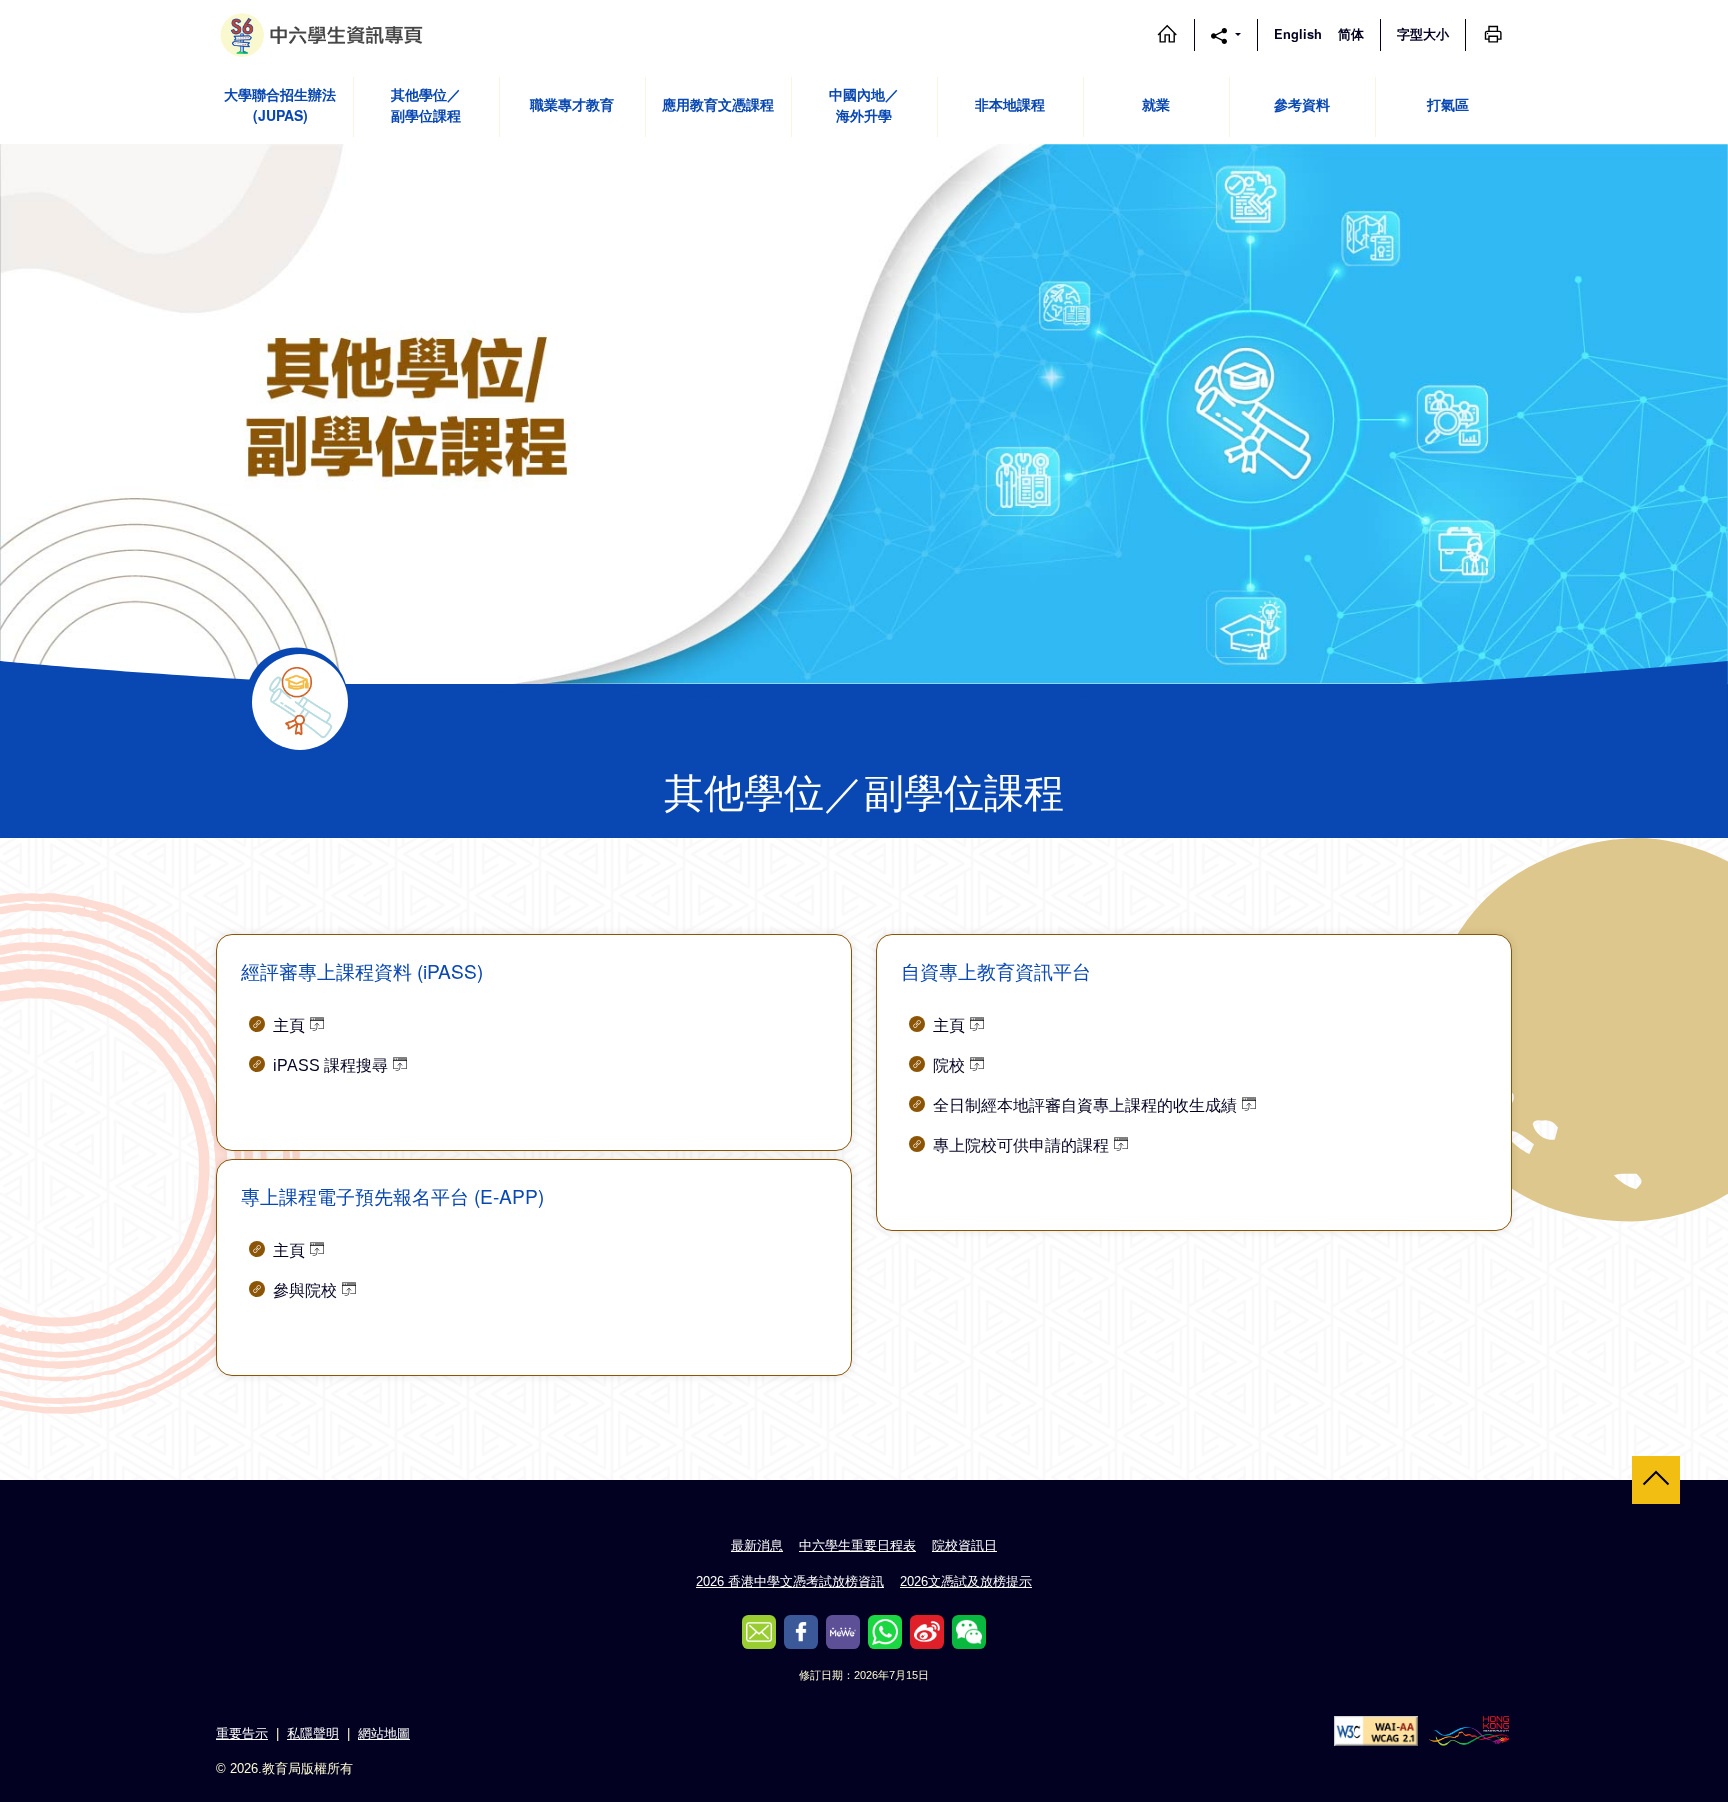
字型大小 (1423, 34)
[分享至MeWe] (843, 1632)
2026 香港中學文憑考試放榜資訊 (790, 1581)
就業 (1156, 104)
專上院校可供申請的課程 (1021, 1145)
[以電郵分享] (759, 1632)
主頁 (289, 1025)
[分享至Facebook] (801, 1632)
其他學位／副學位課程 (426, 104)
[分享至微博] (927, 1632)
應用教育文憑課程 (718, 104)
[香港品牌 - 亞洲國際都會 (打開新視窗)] (1469, 1729)
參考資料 (1302, 104)
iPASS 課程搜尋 (330, 1065)
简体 (1351, 34)
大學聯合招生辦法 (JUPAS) (280, 104)
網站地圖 (384, 1733)
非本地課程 (1010, 104)
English (1298, 34)
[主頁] (1167, 34)
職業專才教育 (572, 104)
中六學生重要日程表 (857, 1545)
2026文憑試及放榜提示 (966, 1581)
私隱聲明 (313, 1733)
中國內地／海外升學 (864, 104)
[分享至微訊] (969, 1632)
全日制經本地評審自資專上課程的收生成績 (1085, 1105)
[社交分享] (1225, 34)
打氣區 (1448, 104)
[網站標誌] (324, 35)
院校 (949, 1065)
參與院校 (305, 1290)
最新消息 (757, 1545)
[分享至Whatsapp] (885, 1632)
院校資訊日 (964, 1545)
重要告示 (242, 1733)
